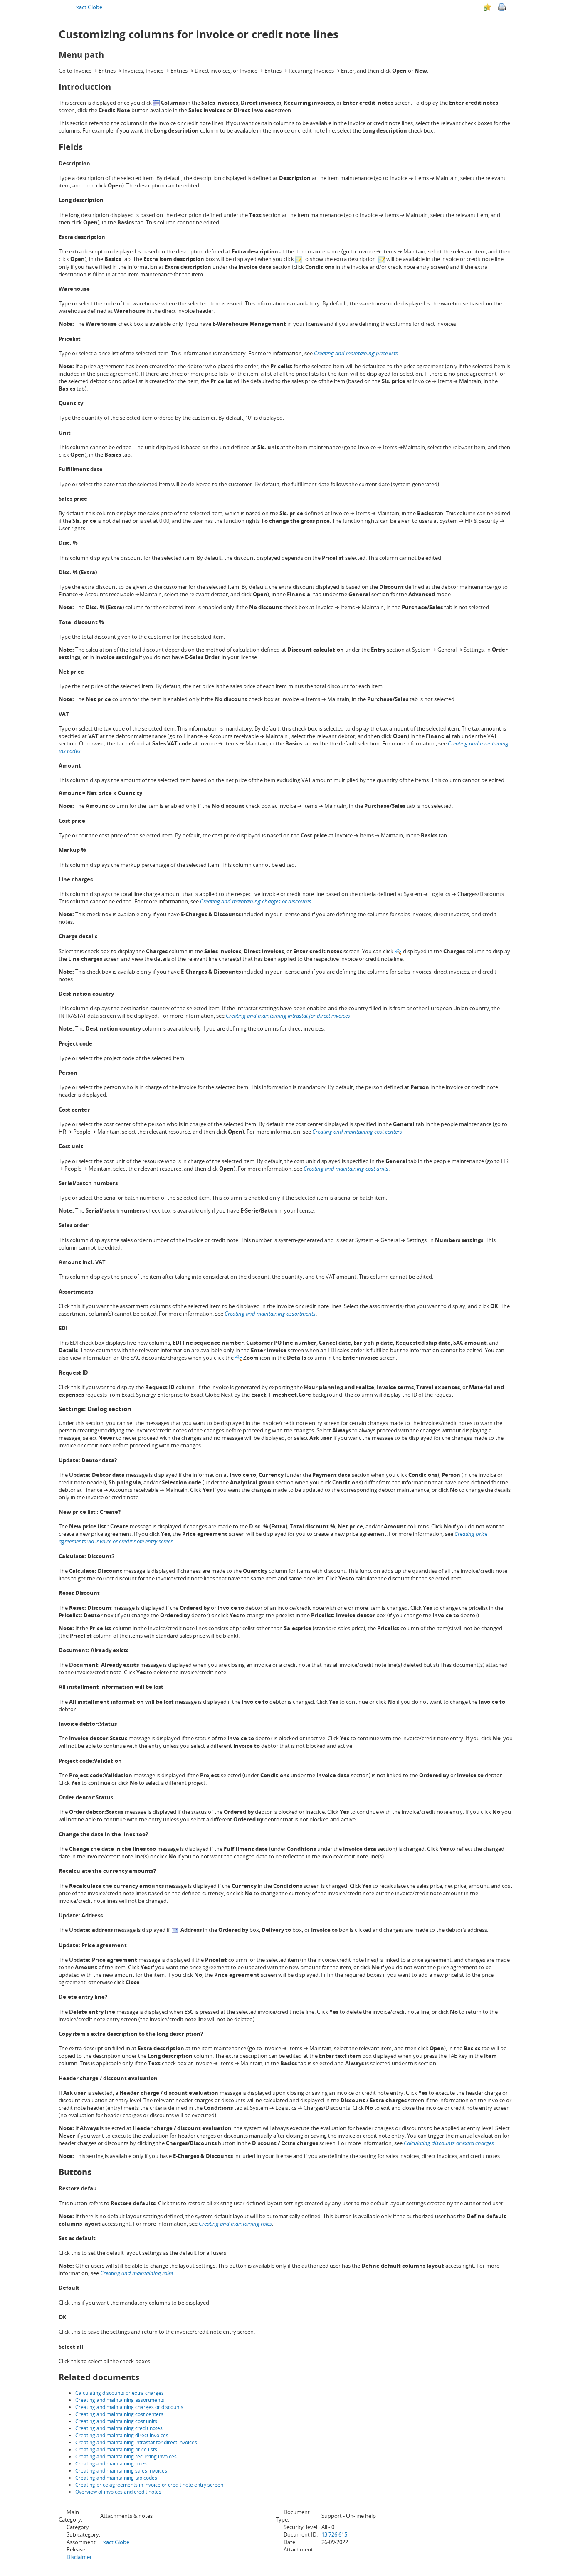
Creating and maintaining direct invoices (122, 2435)
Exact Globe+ (89, 7)
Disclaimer (79, 2557)
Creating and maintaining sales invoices (121, 2471)
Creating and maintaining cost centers (119, 2414)
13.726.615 (334, 2534)
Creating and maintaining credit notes (119, 2428)
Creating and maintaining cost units (116, 2421)
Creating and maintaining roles (111, 2464)
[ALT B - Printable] (502, 7)
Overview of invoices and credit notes (118, 2492)
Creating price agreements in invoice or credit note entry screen (149, 2485)
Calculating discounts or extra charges (449, 2143)
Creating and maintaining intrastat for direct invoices (136, 2442)
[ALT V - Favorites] (487, 7)
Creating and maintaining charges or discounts (256, 901)
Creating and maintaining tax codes (116, 2478)
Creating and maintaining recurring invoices (126, 2457)
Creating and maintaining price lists (116, 2449)
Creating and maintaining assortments (120, 2400)
